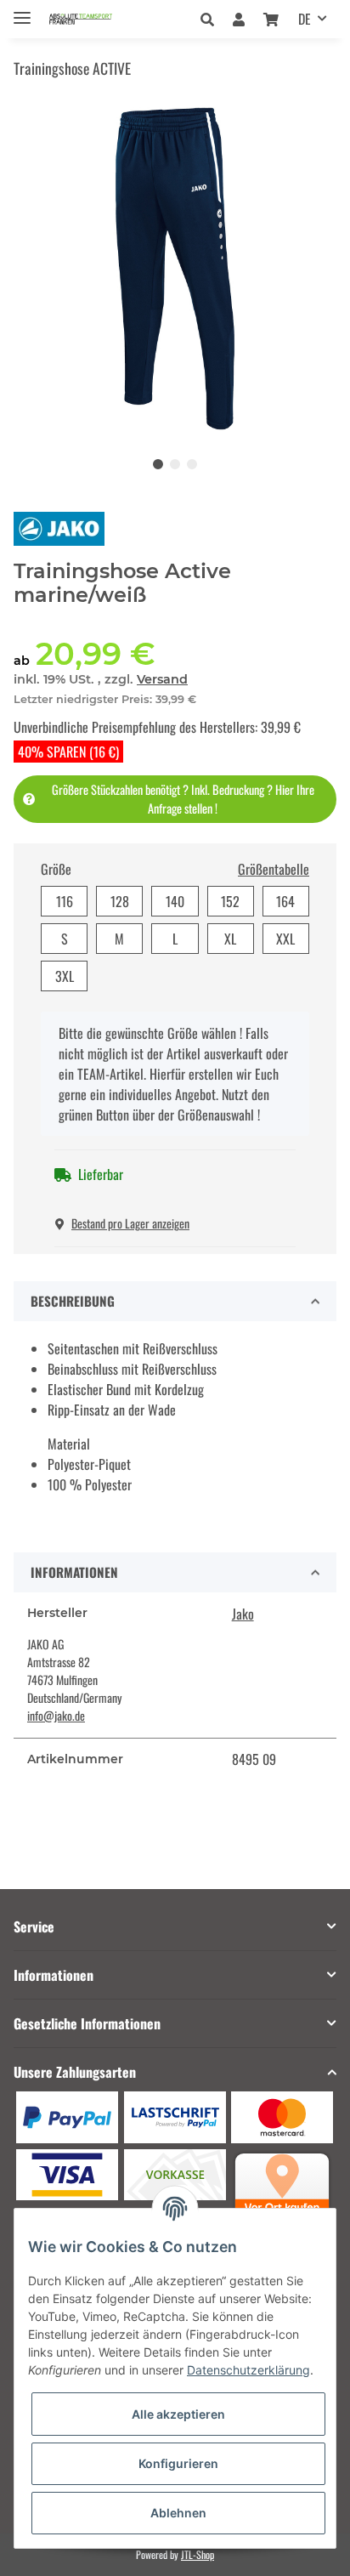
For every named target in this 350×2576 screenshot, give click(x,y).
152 (230, 901)
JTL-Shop (198, 2554)
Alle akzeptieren (178, 2414)
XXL (285, 939)
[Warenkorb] (271, 19)
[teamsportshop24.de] (97, 19)
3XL (65, 976)
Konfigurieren (178, 2463)
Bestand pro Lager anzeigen (130, 1223)
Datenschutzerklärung (248, 2370)
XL (230, 939)
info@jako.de (56, 1715)
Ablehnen (178, 2513)
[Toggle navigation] (22, 11)
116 (65, 901)
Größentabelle (274, 869)
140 (175, 901)
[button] (212, 19)
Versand (162, 679)
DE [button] (305, 19)
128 (120, 901)
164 (285, 901)
